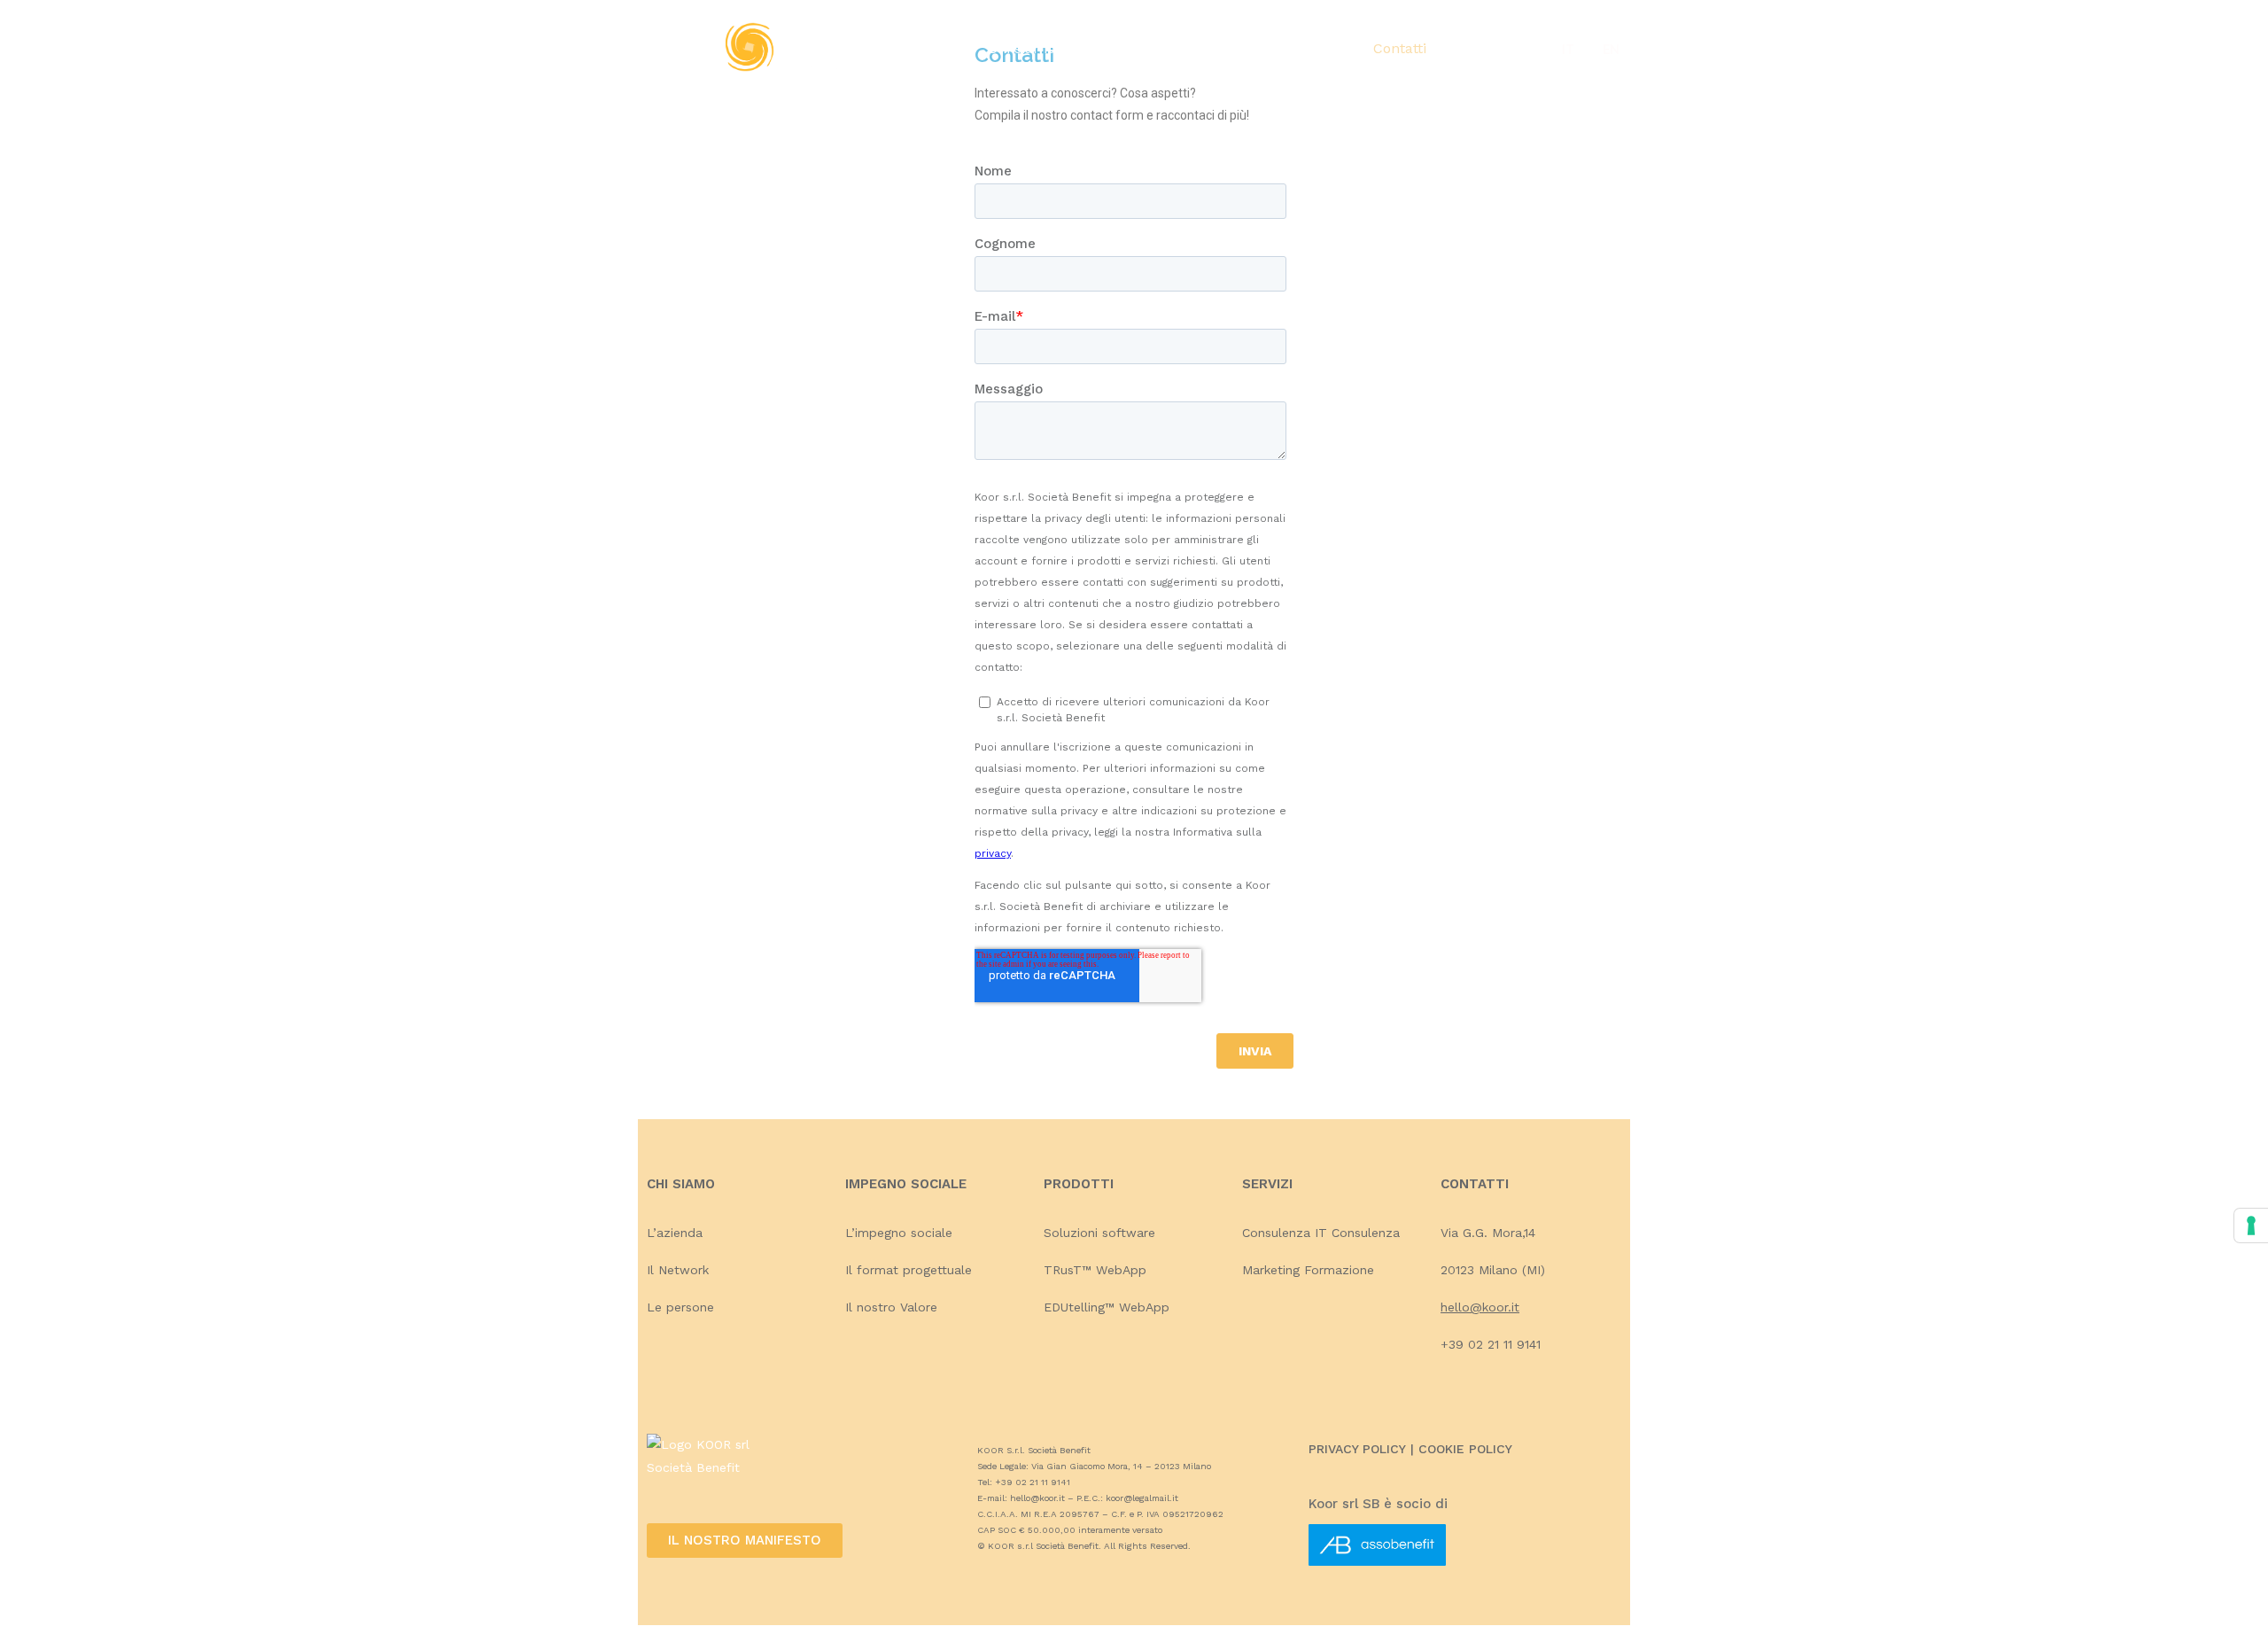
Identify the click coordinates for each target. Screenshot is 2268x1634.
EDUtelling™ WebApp (1107, 1307)
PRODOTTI (1079, 1184)
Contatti (1400, 49)
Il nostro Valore (891, 1307)
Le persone (680, 1307)
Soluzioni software (1099, 1233)
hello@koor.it (1480, 1307)
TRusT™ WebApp (1095, 1270)
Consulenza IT (1285, 1233)
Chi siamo (1021, 49)
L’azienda (675, 1233)
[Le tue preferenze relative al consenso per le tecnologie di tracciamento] (2251, 1225)
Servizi (1324, 49)
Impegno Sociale (1138, 49)
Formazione (1339, 1270)
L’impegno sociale (899, 1233)
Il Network (678, 1270)
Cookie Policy (1465, 1449)
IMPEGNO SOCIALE (908, 1184)
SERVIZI (1267, 1184)
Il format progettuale (909, 1270)
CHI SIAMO (681, 1184)
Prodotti (1248, 49)
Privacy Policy (1357, 1449)
